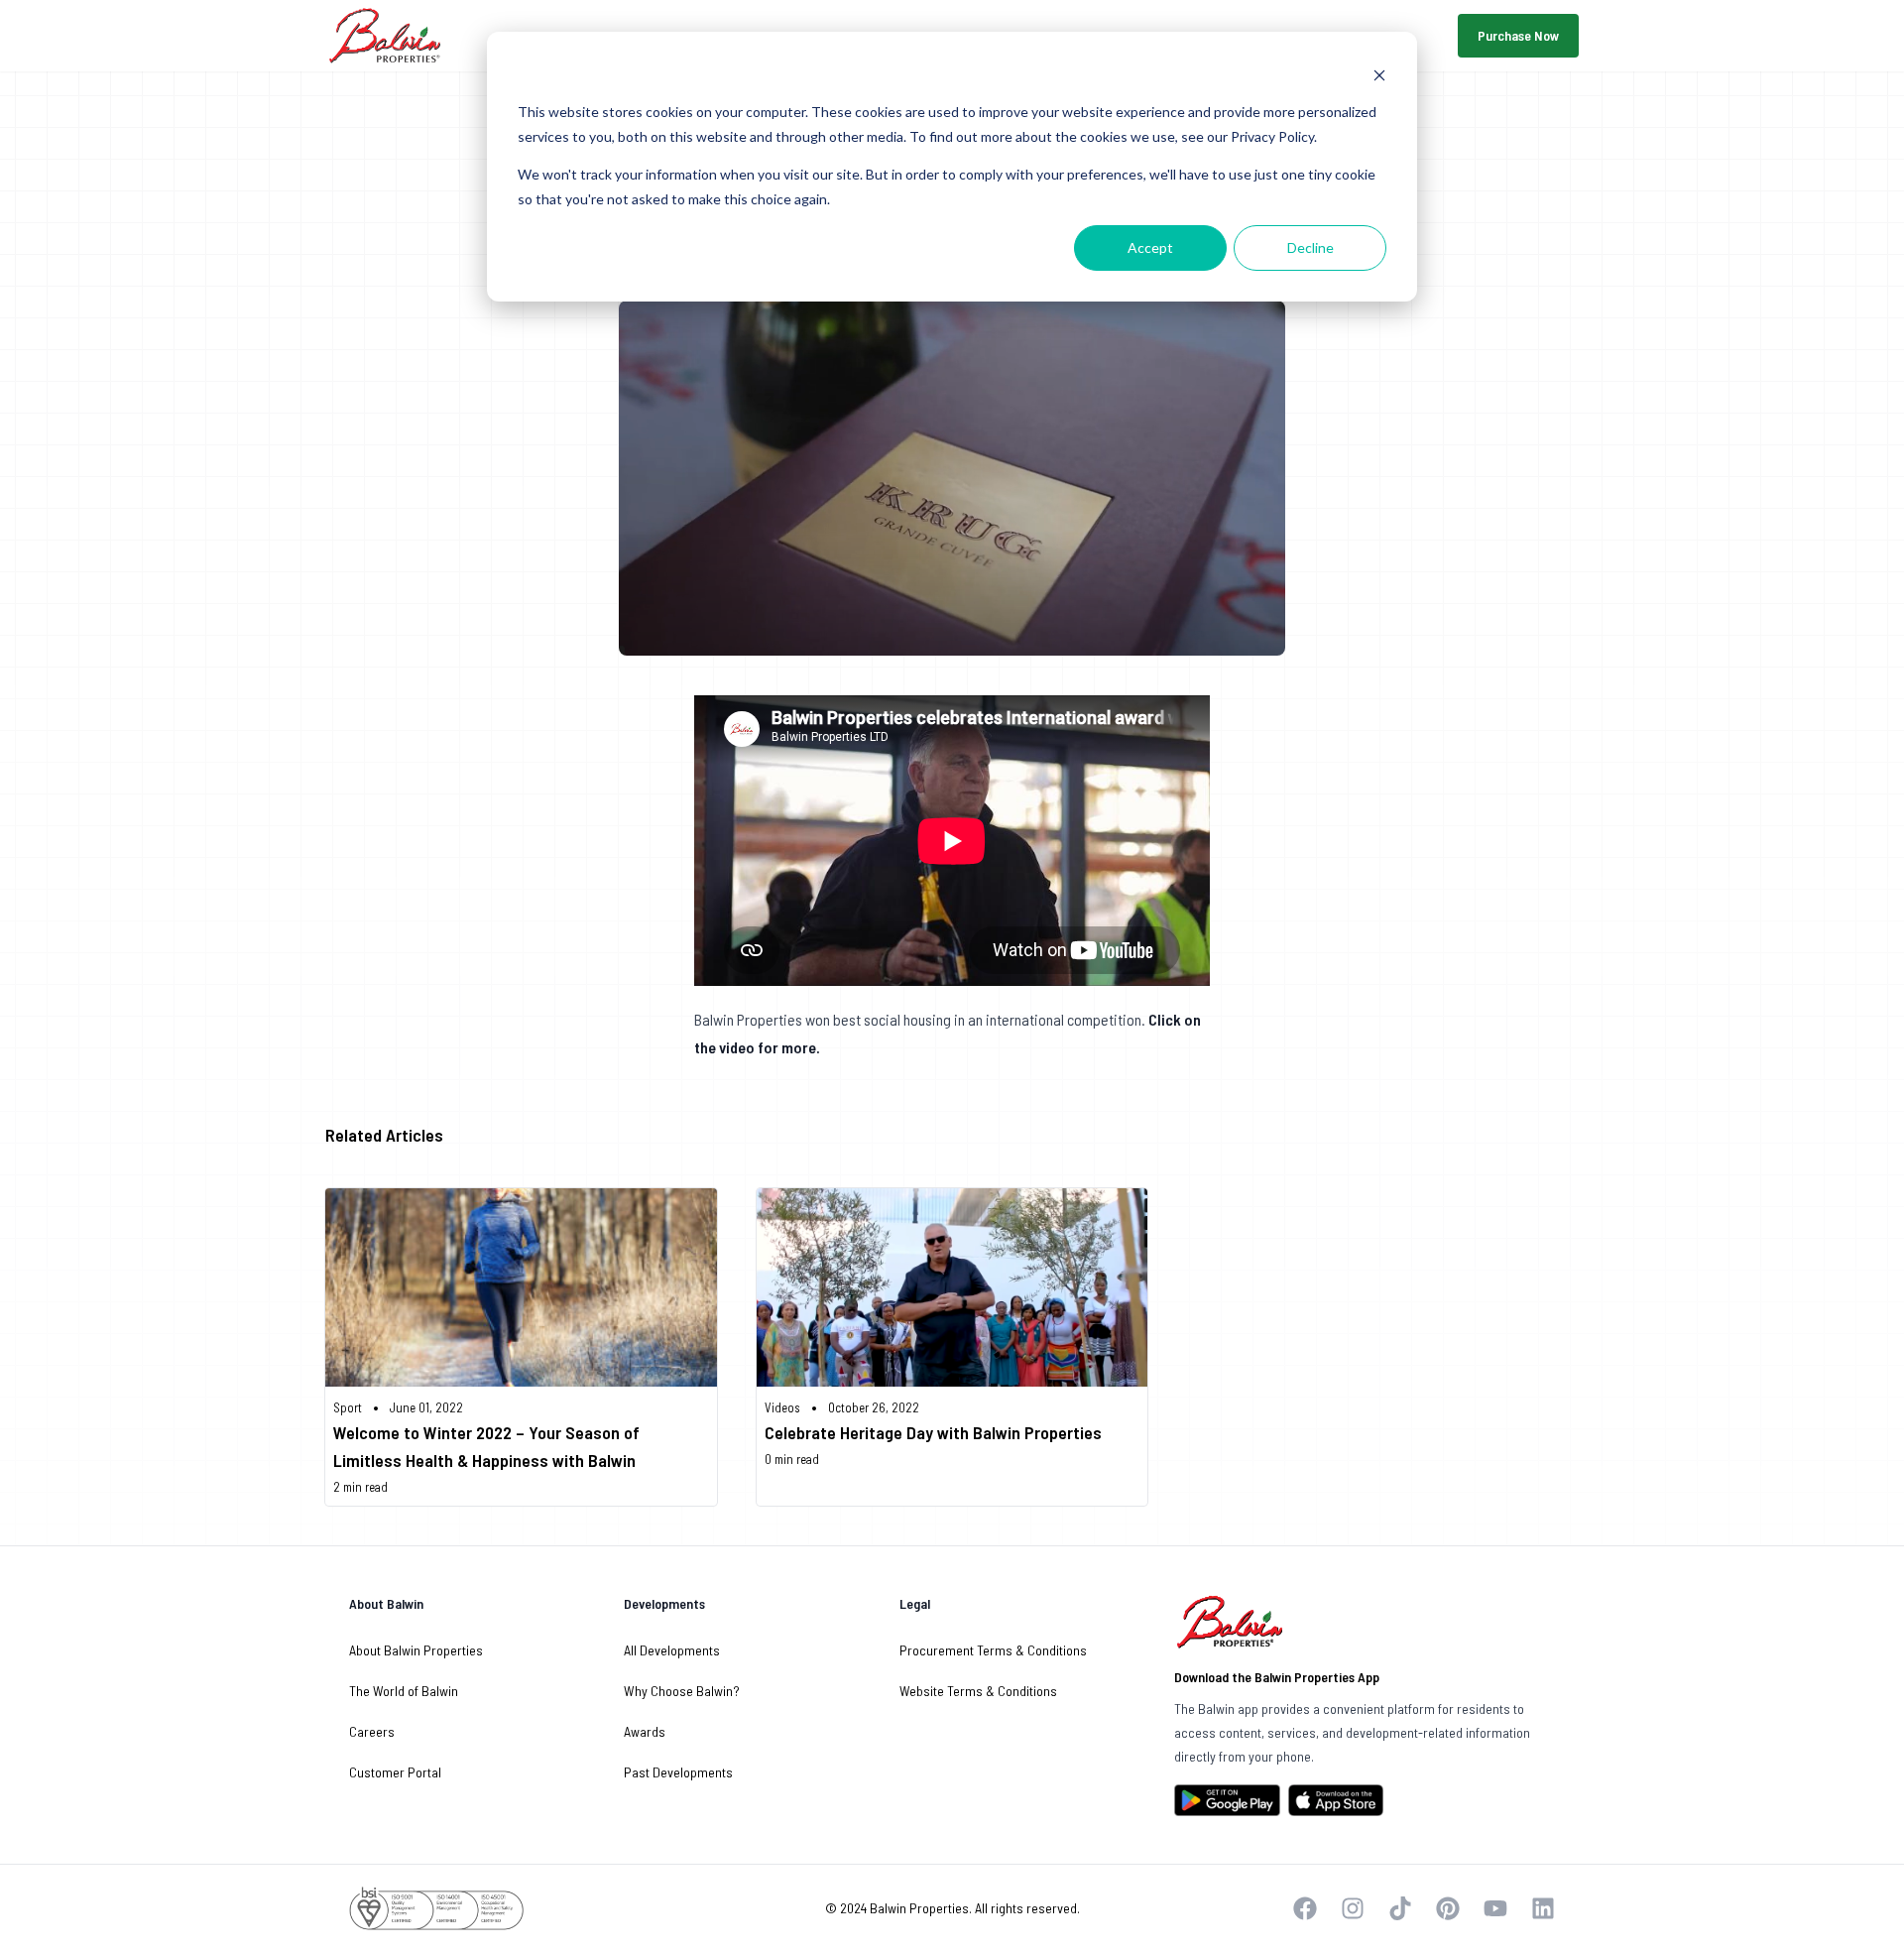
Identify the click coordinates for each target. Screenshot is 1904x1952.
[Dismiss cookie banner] (1379, 75)
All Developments (672, 1650)
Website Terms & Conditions (978, 1691)
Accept (1150, 247)
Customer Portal (395, 1772)
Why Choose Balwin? (682, 1691)
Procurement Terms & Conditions (993, 1650)
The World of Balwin (404, 1691)
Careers (372, 1731)
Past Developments (678, 1772)
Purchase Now (1518, 35)
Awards (645, 1731)
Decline (1310, 247)
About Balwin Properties (416, 1650)
